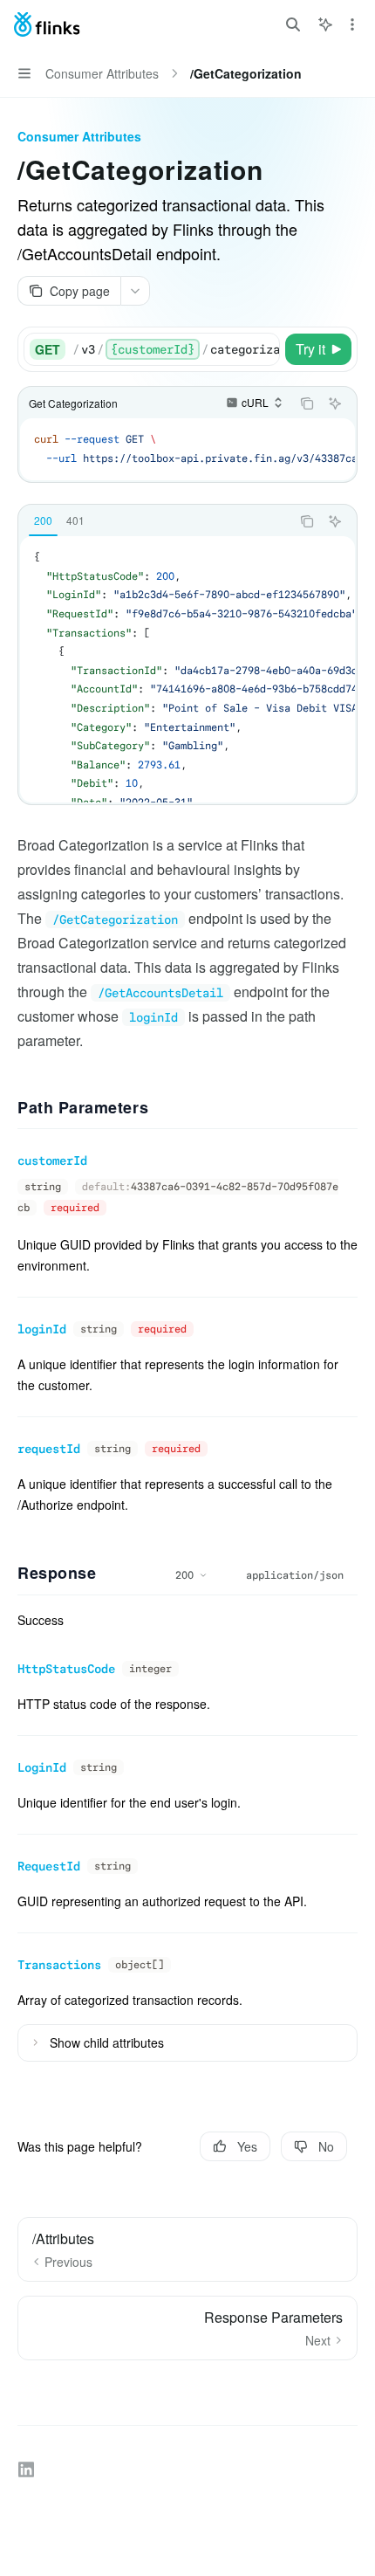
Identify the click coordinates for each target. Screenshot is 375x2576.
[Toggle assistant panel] (325, 24)
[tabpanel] (187, 669)
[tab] (43, 520)
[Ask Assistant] (335, 403)
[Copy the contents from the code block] (307, 403)
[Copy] (263, 349)
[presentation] (176, 349)
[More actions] (352, 24)
